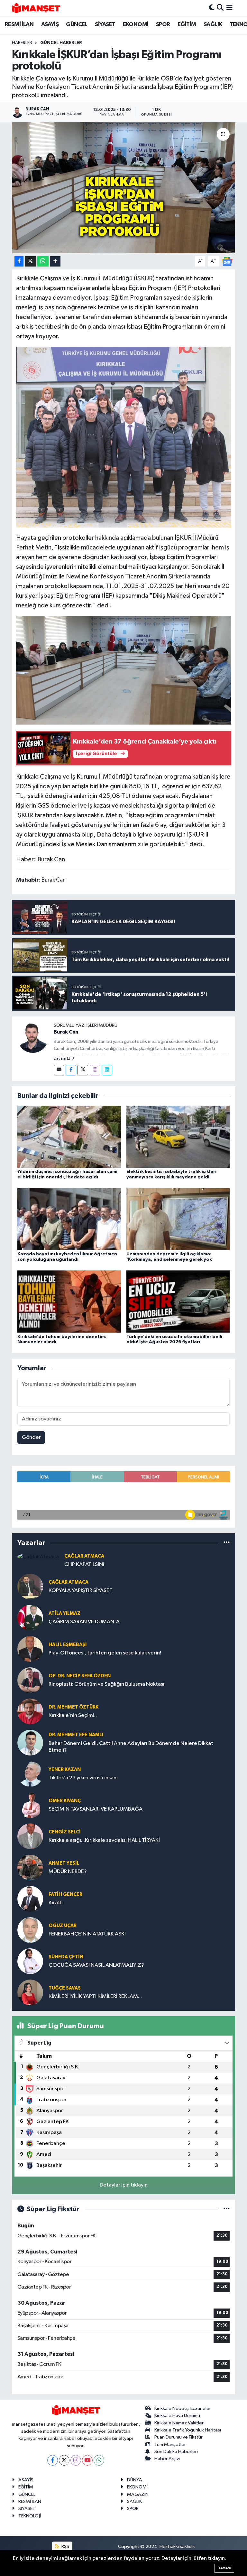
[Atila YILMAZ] (30, 1618)
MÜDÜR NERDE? (68, 1872)
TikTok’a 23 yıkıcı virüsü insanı (83, 1778)
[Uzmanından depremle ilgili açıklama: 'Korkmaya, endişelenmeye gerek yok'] (178, 1219)
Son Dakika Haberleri (176, 2452)
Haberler (22, 43)
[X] (64, 2460)
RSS (65, 2547)
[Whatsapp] (99, 2460)
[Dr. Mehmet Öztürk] (30, 1711)
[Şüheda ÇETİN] (30, 1961)
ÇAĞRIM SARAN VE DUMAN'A (84, 1622)
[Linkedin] (107, 1070)
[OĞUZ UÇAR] (30, 1930)
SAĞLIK (213, 24)
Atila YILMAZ (64, 1613)
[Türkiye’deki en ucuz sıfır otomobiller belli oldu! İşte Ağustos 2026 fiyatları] (178, 1302)
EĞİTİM (187, 24)
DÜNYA (135, 2480)
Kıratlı (56, 1903)
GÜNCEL (77, 24)
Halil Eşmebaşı (68, 1645)
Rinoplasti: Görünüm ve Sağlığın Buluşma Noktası (106, 1684)
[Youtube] (87, 2460)
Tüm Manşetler (170, 2445)
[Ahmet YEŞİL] (30, 1867)
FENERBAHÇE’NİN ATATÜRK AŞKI (87, 1934)
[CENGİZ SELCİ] (30, 1836)
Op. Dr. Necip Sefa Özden (80, 1676)
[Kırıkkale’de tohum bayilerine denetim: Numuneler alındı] (69, 1302)
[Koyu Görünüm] (212, 8)
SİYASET (105, 24)
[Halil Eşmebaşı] (30, 1649)
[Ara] (220, 8)
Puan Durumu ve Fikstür (178, 2437)
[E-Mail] (59, 1070)
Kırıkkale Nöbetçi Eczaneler (183, 2408)
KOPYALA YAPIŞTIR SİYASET (81, 1591)
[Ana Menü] (229, 8)
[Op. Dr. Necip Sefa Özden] (30, 1680)
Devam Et (62, 1059)
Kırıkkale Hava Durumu (177, 2416)
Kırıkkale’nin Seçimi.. (73, 1715)
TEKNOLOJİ (30, 2516)
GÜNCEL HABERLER (61, 43)
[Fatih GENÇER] (30, 1899)
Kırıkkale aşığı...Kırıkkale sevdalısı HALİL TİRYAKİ (104, 1840)
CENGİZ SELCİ (65, 1832)
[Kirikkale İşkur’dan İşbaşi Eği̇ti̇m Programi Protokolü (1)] (124, 670)
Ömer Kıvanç (65, 1801)
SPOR (163, 24)
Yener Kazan (65, 1770)
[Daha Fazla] (55, 262)
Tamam (224, 2568)
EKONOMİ (136, 24)
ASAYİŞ (50, 24)
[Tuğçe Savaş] (30, 1992)
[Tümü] (227, 1543)
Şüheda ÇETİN (66, 1957)
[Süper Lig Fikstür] (227, 2209)
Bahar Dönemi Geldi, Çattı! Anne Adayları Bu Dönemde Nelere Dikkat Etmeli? (131, 1747)
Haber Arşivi (167, 2459)
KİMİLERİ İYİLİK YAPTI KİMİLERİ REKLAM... (95, 1996)
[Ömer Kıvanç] (30, 1805)
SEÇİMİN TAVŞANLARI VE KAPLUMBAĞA (96, 1809)
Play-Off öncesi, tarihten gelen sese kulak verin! (105, 1653)
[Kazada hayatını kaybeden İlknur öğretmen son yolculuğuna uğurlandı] (69, 1219)
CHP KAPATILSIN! (84, 1564)
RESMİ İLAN (19, 24)
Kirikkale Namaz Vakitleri (179, 2423)
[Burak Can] (33, 1037)
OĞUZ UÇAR (63, 1926)
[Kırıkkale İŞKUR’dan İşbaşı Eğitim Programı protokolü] (124, 188)
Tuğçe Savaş (65, 1988)
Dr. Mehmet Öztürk (73, 1707)
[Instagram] (95, 1070)
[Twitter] (83, 1070)
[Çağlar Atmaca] (38, 1557)
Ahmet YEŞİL (64, 1863)
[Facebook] (71, 1070)
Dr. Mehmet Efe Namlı (76, 1735)
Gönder (31, 1437)
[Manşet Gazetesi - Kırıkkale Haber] (36, 8)
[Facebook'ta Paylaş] (19, 262)
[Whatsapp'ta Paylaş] (43, 262)
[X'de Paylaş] (31, 262)
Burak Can (66, 1032)
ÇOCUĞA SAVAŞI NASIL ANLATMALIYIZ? (96, 1965)
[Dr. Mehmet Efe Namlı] (30, 1742)
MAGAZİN (138, 2494)
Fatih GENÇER (65, 1894)
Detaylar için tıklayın (124, 2185)
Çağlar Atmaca (84, 1556)
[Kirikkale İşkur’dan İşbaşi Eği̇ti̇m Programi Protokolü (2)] (124, 437)
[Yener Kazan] (30, 1774)
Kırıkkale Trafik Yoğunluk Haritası (188, 2430)
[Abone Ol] (227, 261)
